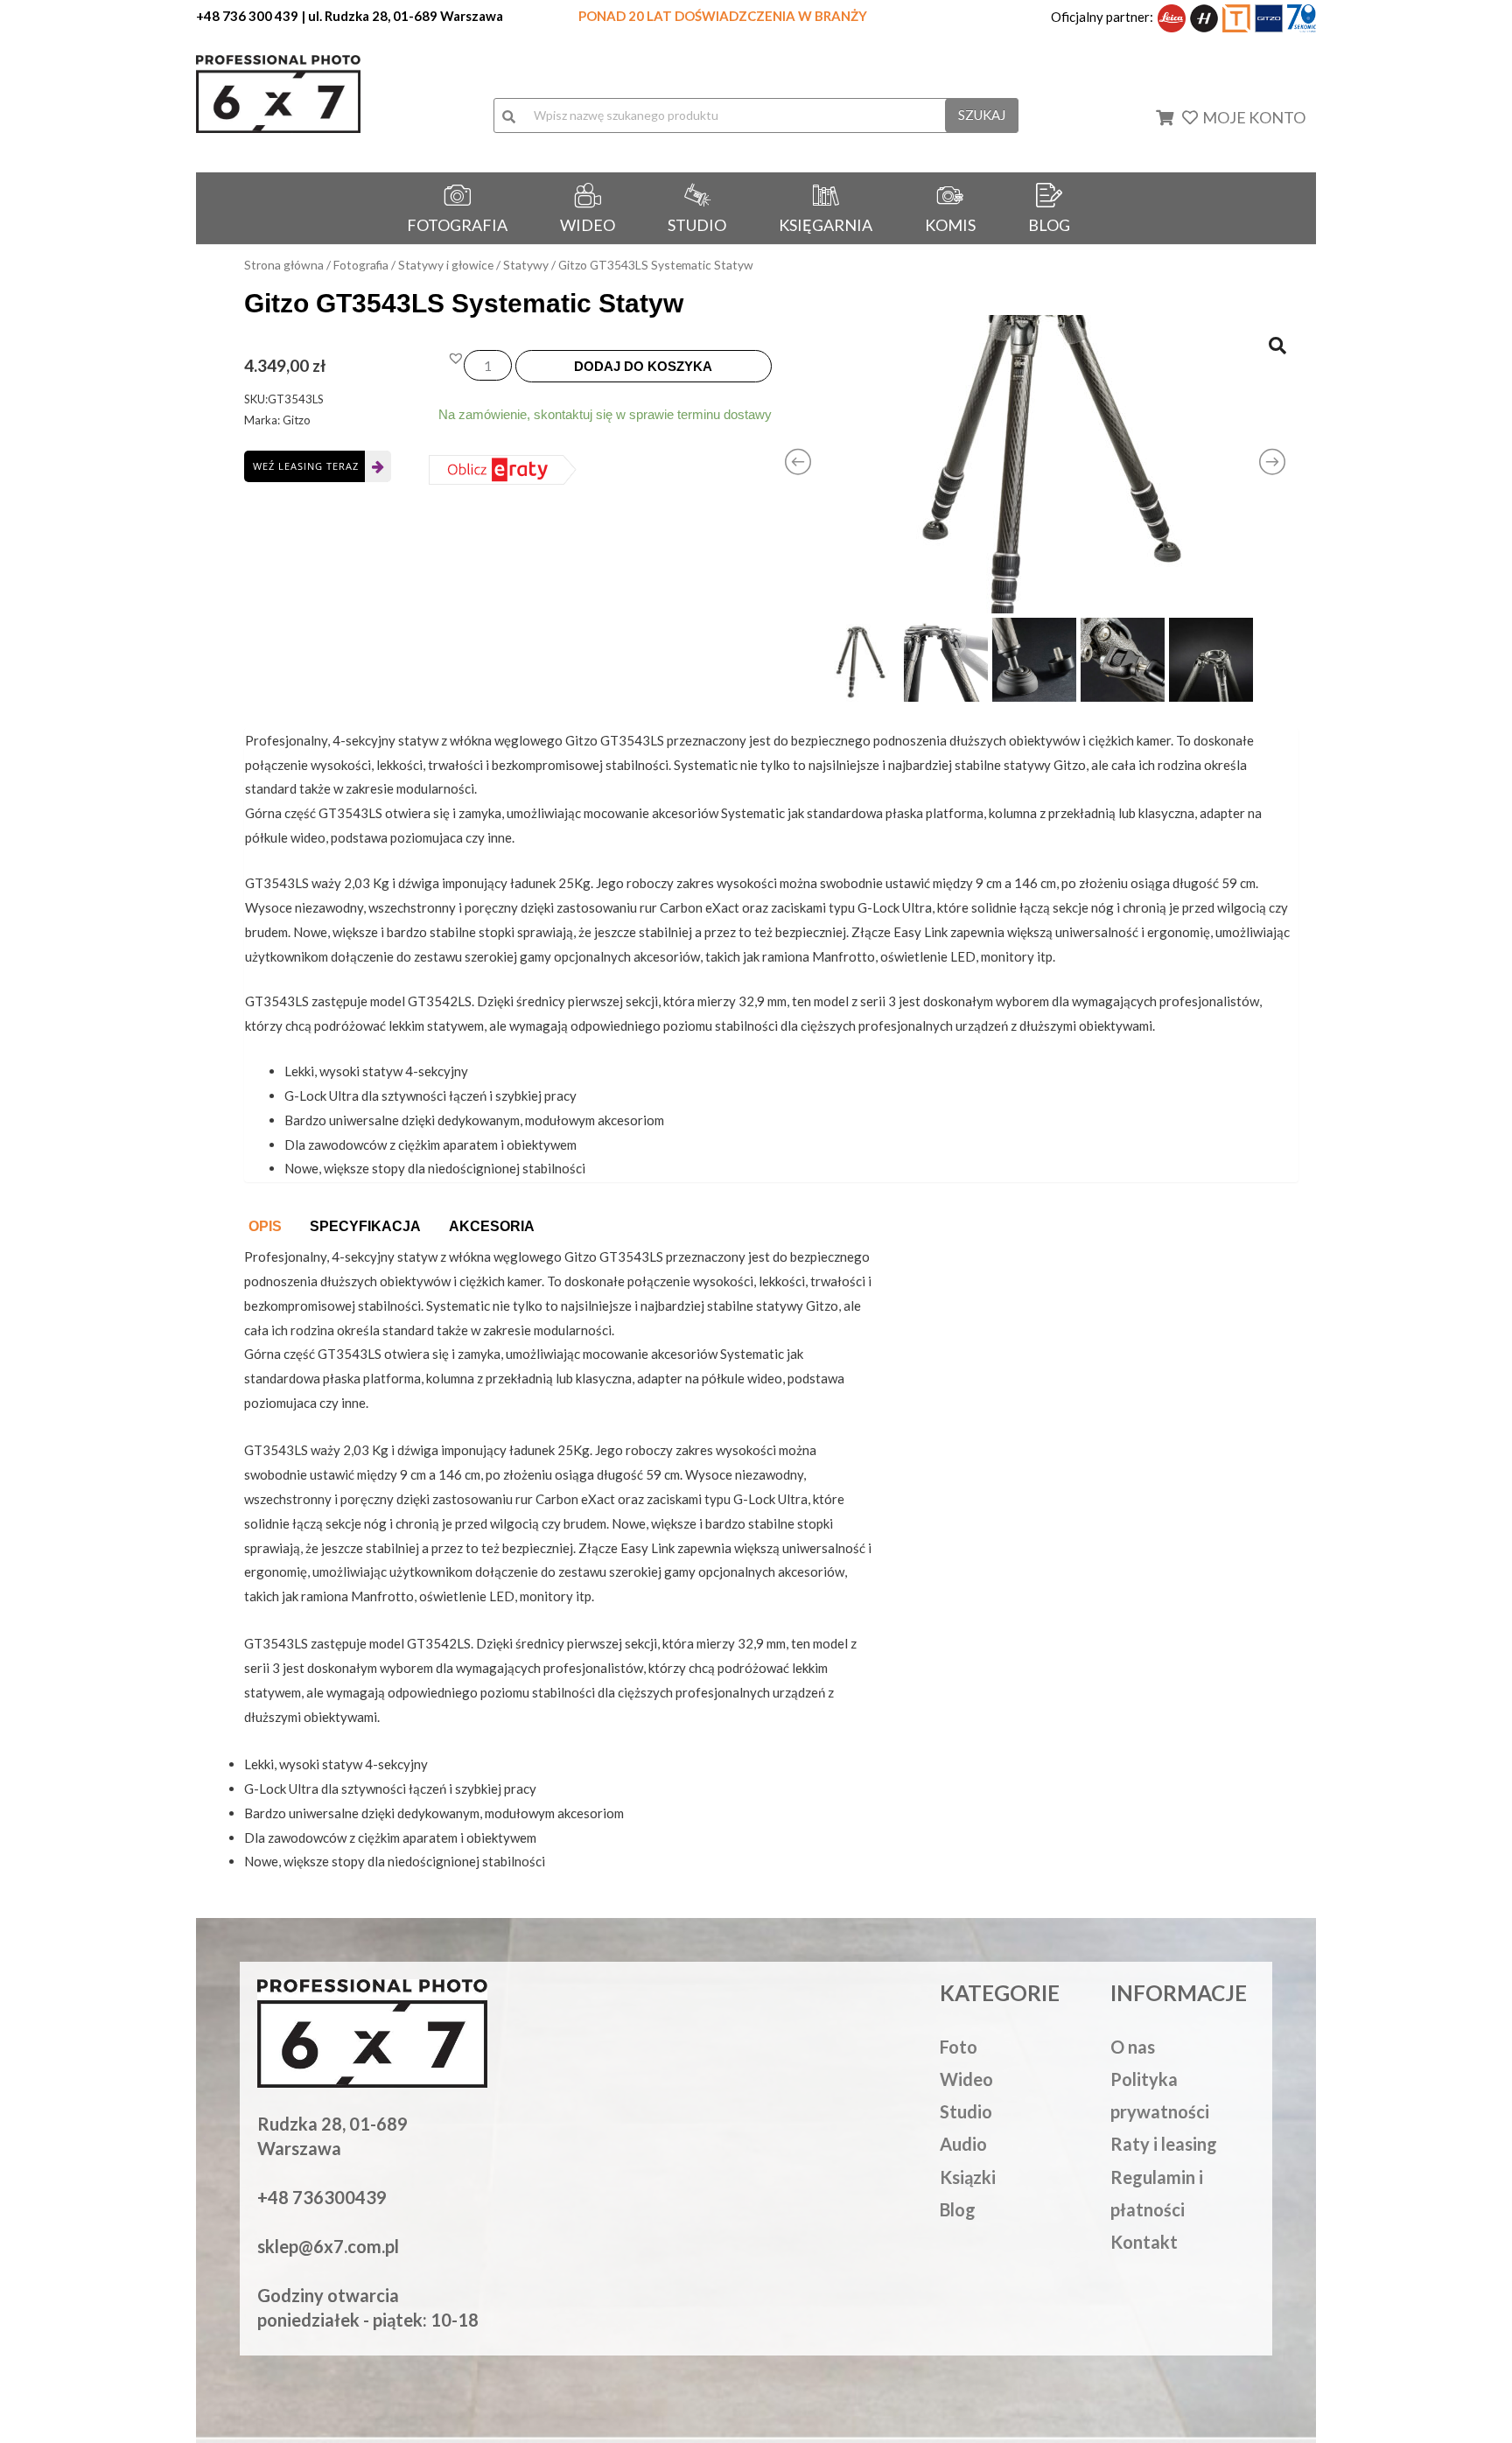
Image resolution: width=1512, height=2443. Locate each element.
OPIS (265, 1226)
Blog (958, 2209)
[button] (456, 358)
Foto (959, 2047)
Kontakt (1144, 2242)
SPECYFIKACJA (365, 1226)
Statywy (526, 265)
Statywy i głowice (446, 265)
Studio (966, 2111)
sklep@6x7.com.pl (328, 2246)
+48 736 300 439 (247, 16)
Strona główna (284, 265)
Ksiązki (968, 2177)
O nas (1133, 2047)
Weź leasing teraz (306, 466)
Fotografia (361, 265)
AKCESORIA (492, 1226)
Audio (963, 2144)
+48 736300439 (322, 2197)
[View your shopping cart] (1176, 118)
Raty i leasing (1164, 2144)
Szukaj (982, 115)
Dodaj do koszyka (643, 366)
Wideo (966, 2079)
